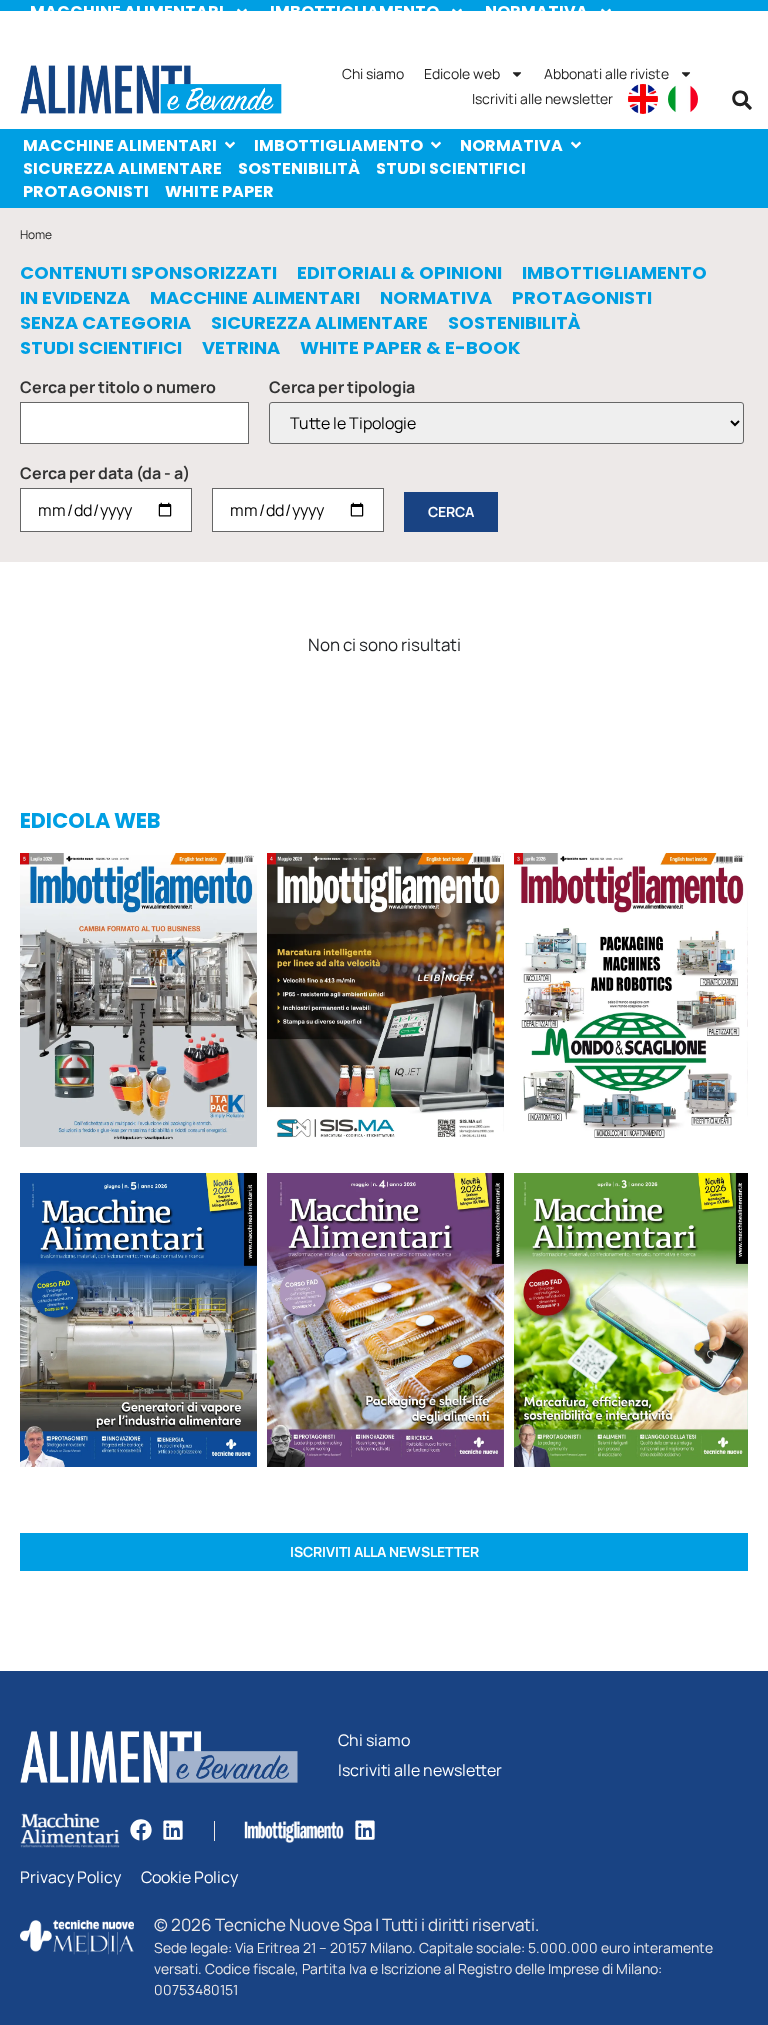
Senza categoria (105, 323)
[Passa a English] (643, 99)
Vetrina (241, 348)
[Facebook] (141, 1830)
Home (36, 234)
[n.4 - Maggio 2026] (385, 1003)
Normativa (511, 145)
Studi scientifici (451, 168)
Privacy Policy (70, 1877)
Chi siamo (373, 73)
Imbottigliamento (338, 145)
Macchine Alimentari (120, 145)
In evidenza (75, 298)
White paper (219, 191)
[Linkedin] (173, 1830)
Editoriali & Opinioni (399, 273)
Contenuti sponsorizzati (148, 273)
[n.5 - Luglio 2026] (138, 1003)
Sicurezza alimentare (122, 168)
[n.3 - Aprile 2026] (631, 1003)
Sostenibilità (299, 168)
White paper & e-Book (410, 348)
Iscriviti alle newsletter (542, 98)
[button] (742, 100)
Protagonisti (86, 191)
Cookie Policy (189, 1877)
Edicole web (462, 73)
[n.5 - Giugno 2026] (138, 1323)
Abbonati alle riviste (606, 73)
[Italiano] (683, 99)
